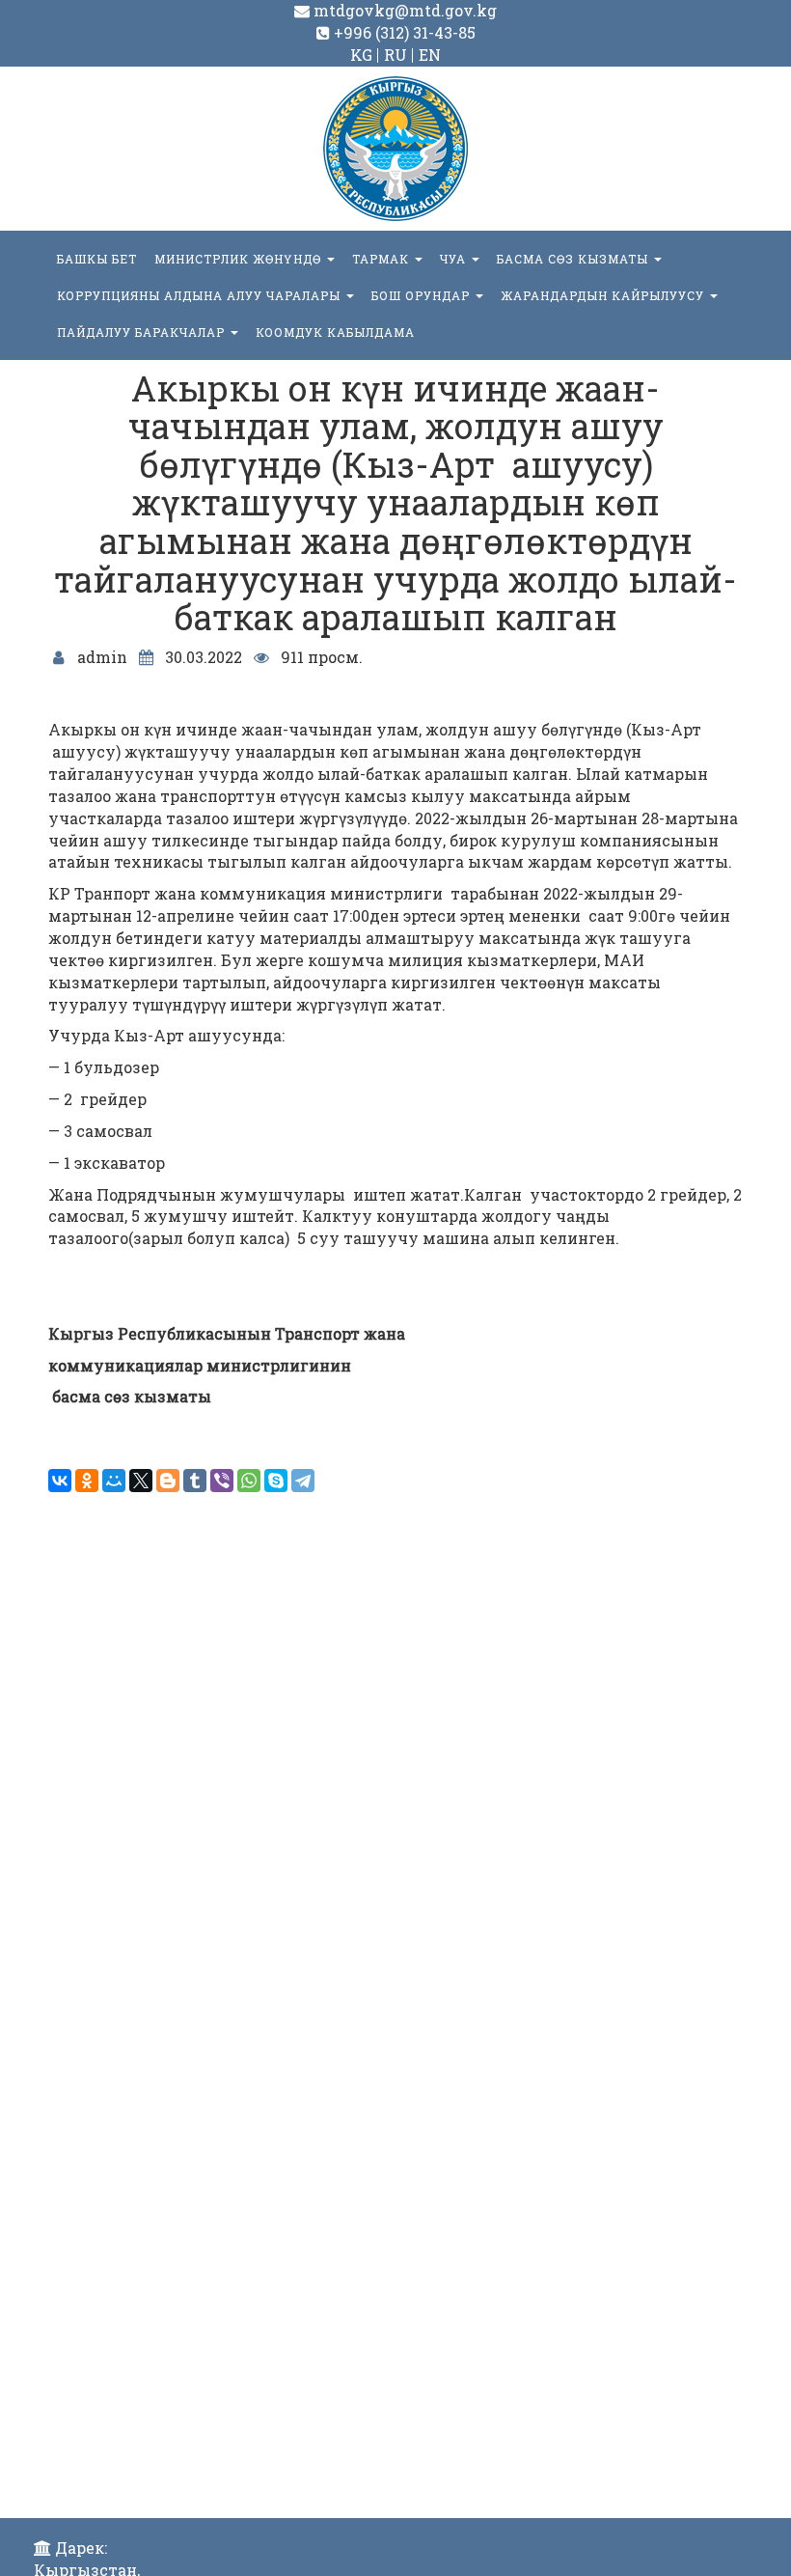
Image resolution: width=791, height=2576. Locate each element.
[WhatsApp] (249, 1481)
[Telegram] (303, 1481)
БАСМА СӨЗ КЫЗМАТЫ (574, 259)
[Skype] (276, 1481)
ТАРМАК (382, 259)
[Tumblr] (195, 1481)
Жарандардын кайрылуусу (604, 295)
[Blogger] (168, 1481)
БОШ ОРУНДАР (423, 295)
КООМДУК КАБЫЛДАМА (335, 332)
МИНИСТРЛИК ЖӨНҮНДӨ (240, 259)
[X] (141, 1481)
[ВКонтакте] (60, 1481)
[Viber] (222, 1481)
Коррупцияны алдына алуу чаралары (201, 295)
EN (430, 55)
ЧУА (455, 259)
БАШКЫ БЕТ (97, 259)
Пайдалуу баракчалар (143, 332)
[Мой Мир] (114, 1481)
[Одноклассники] (87, 1481)
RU (395, 55)
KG (361, 55)
